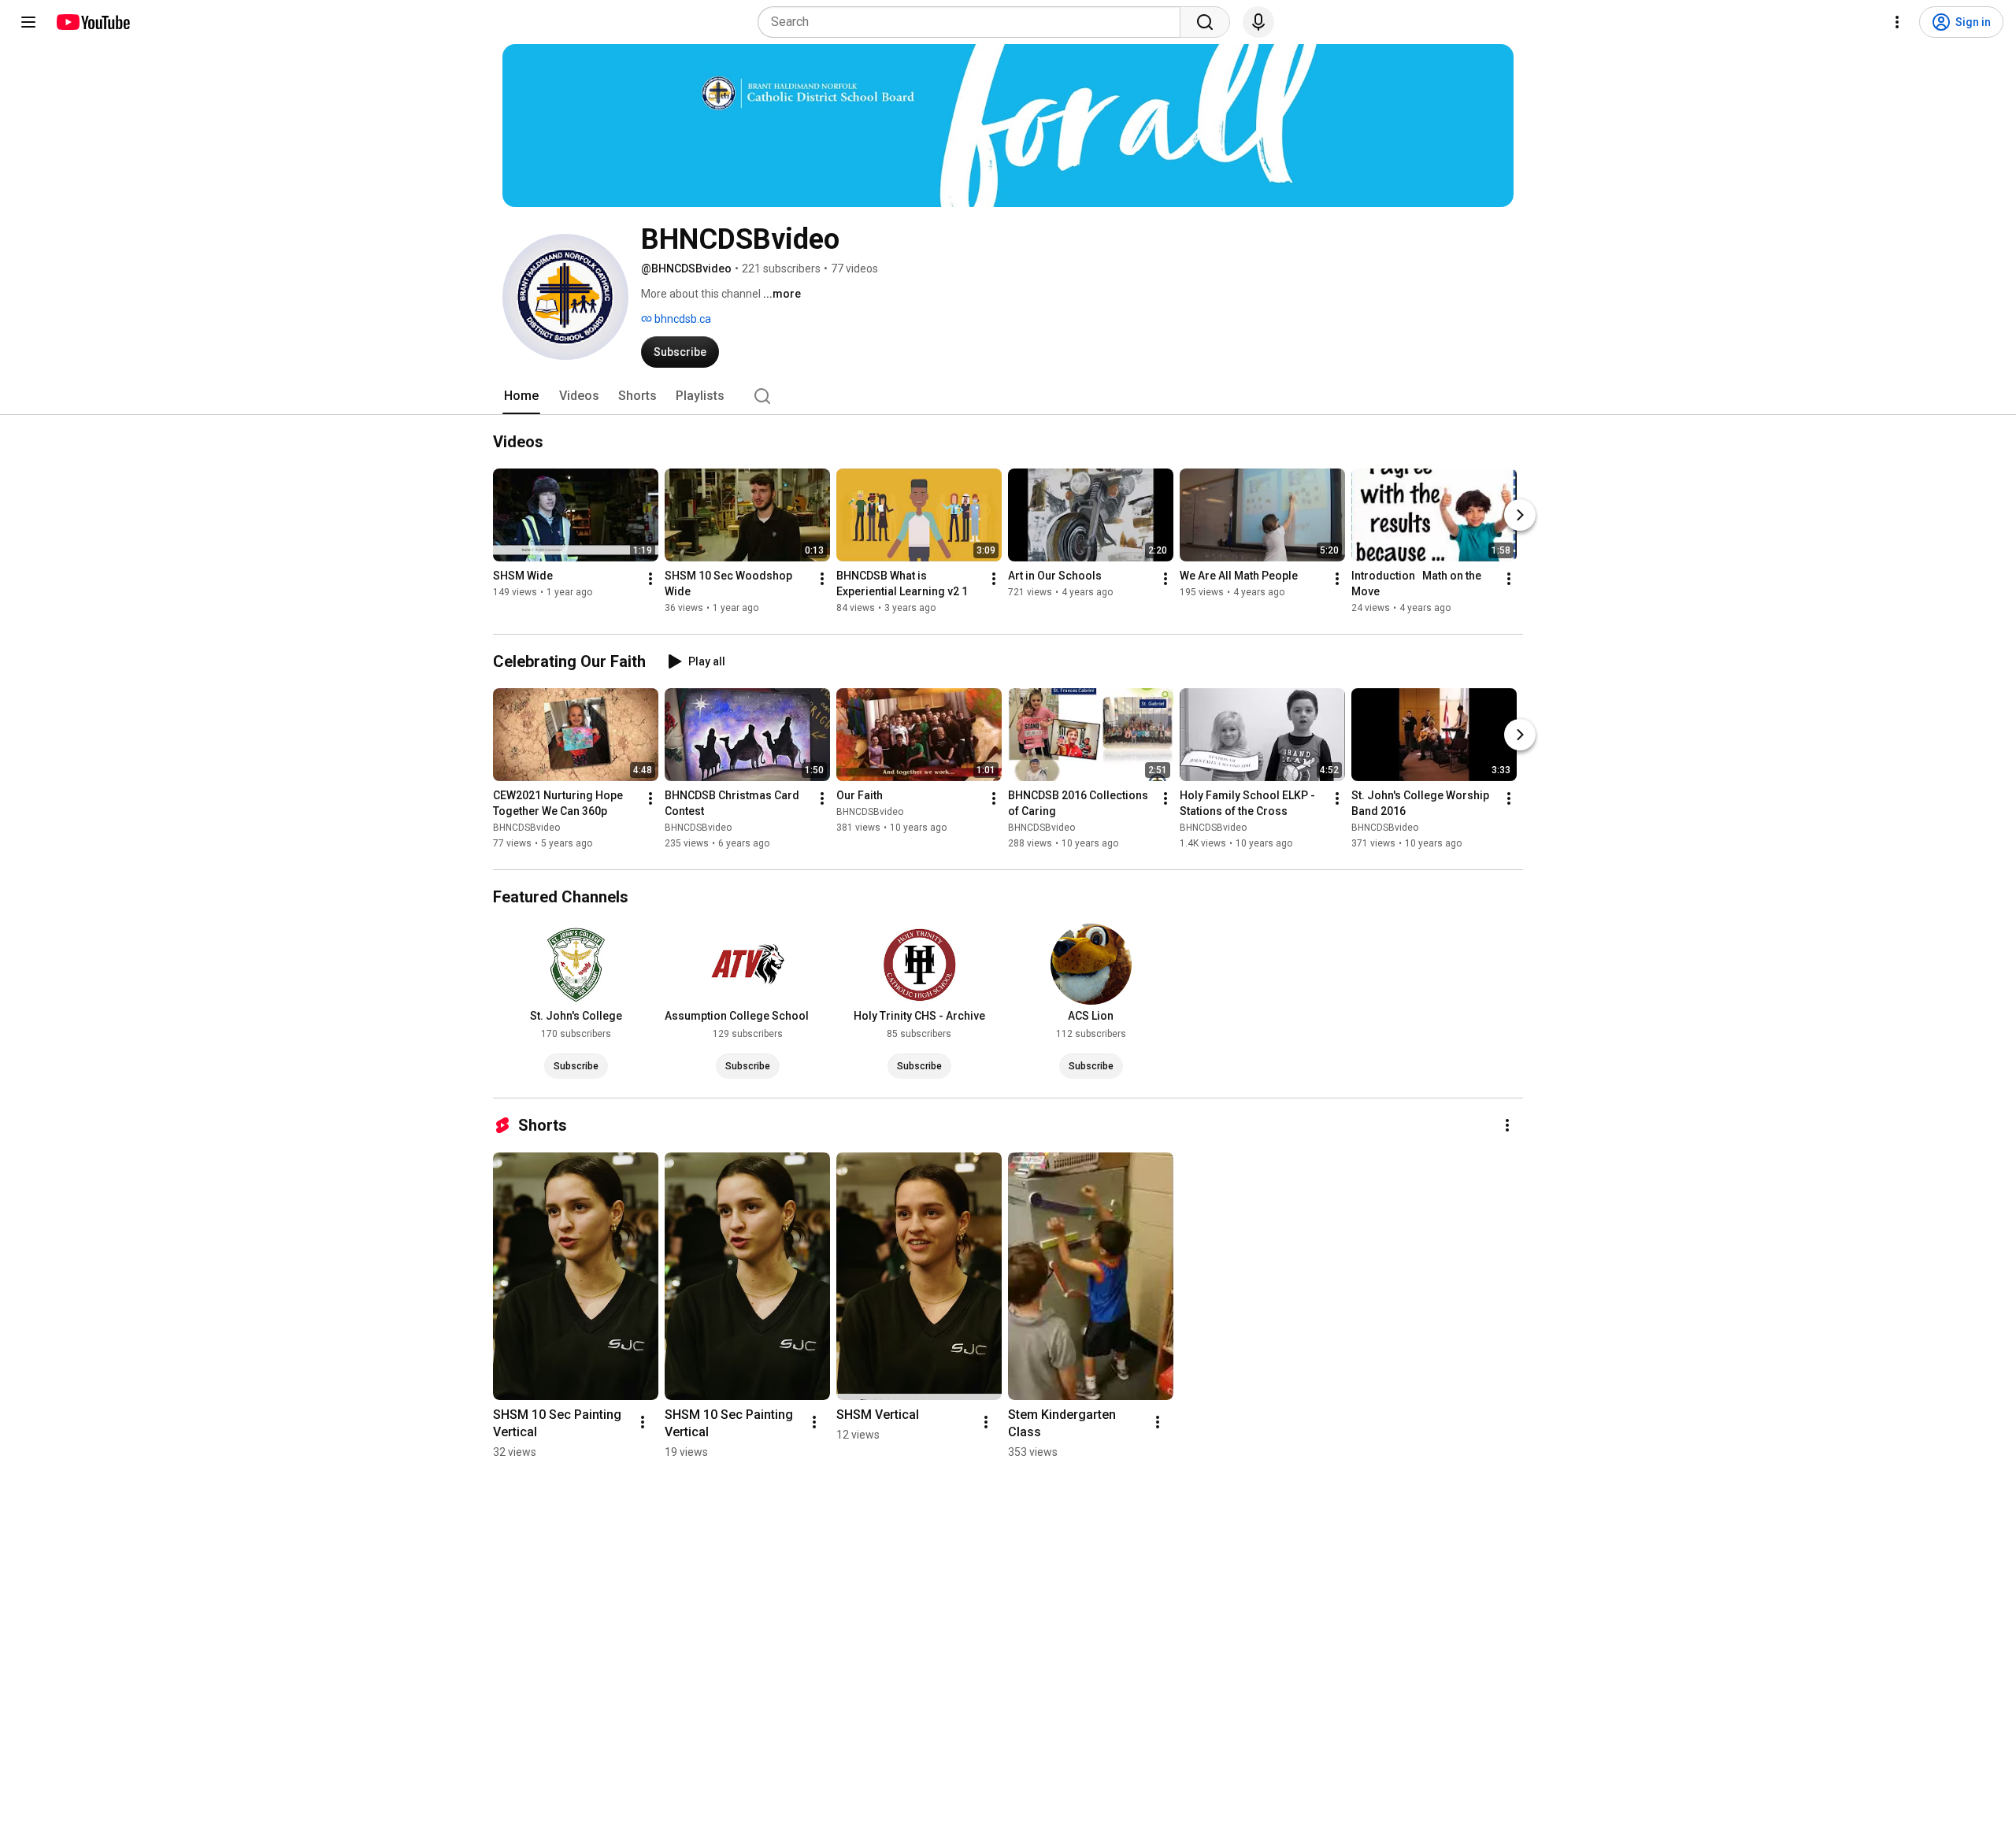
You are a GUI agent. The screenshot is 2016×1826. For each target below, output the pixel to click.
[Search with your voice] (1258, 22)
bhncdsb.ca (682, 319)
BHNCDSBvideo (526, 828)
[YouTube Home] (93, 22)
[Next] (1520, 515)
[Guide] (28, 22)
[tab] (521, 396)
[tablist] (1008, 396)
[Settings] (1897, 22)
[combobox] (974, 22)
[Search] (1205, 22)
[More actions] (650, 579)
